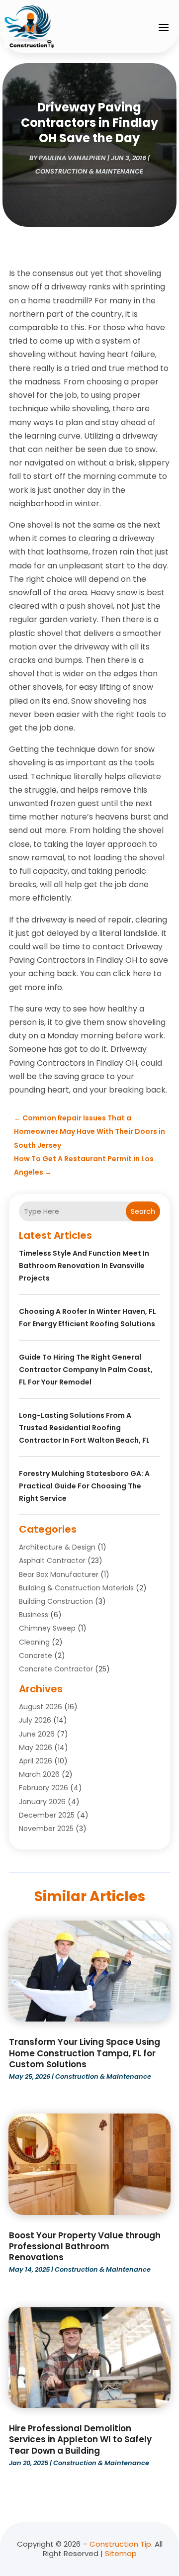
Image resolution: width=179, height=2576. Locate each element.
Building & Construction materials (76, 1588)
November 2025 (46, 1829)
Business (34, 1615)
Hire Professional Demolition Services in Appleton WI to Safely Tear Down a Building (80, 2439)
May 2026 (36, 1748)
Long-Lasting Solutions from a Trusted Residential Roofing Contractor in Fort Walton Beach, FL (84, 1428)
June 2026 (37, 1734)
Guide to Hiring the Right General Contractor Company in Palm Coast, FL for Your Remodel (86, 1370)
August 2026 (41, 1707)
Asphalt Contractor (52, 1561)
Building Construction (56, 1601)
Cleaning (34, 1642)
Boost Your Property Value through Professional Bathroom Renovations (85, 2246)
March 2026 (39, 1774)
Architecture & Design (57, 1547)
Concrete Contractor (56, 1669)
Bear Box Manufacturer (59, 1574)
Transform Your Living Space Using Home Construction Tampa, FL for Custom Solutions (85, 2053)
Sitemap (121, 2553)
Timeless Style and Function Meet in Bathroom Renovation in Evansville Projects (84, 1266)
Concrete (36, 1656)
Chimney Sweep (47, 1628)
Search (143, 1211)
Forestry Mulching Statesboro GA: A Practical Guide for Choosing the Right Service (84, 1486)
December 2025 (47, 1815)
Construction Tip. (121, 2544)
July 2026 (35, 1720)
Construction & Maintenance (89, 171)
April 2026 (36, 1761)
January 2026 (42, 1802)
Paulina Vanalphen (72, 158)
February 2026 (44, 1788)
